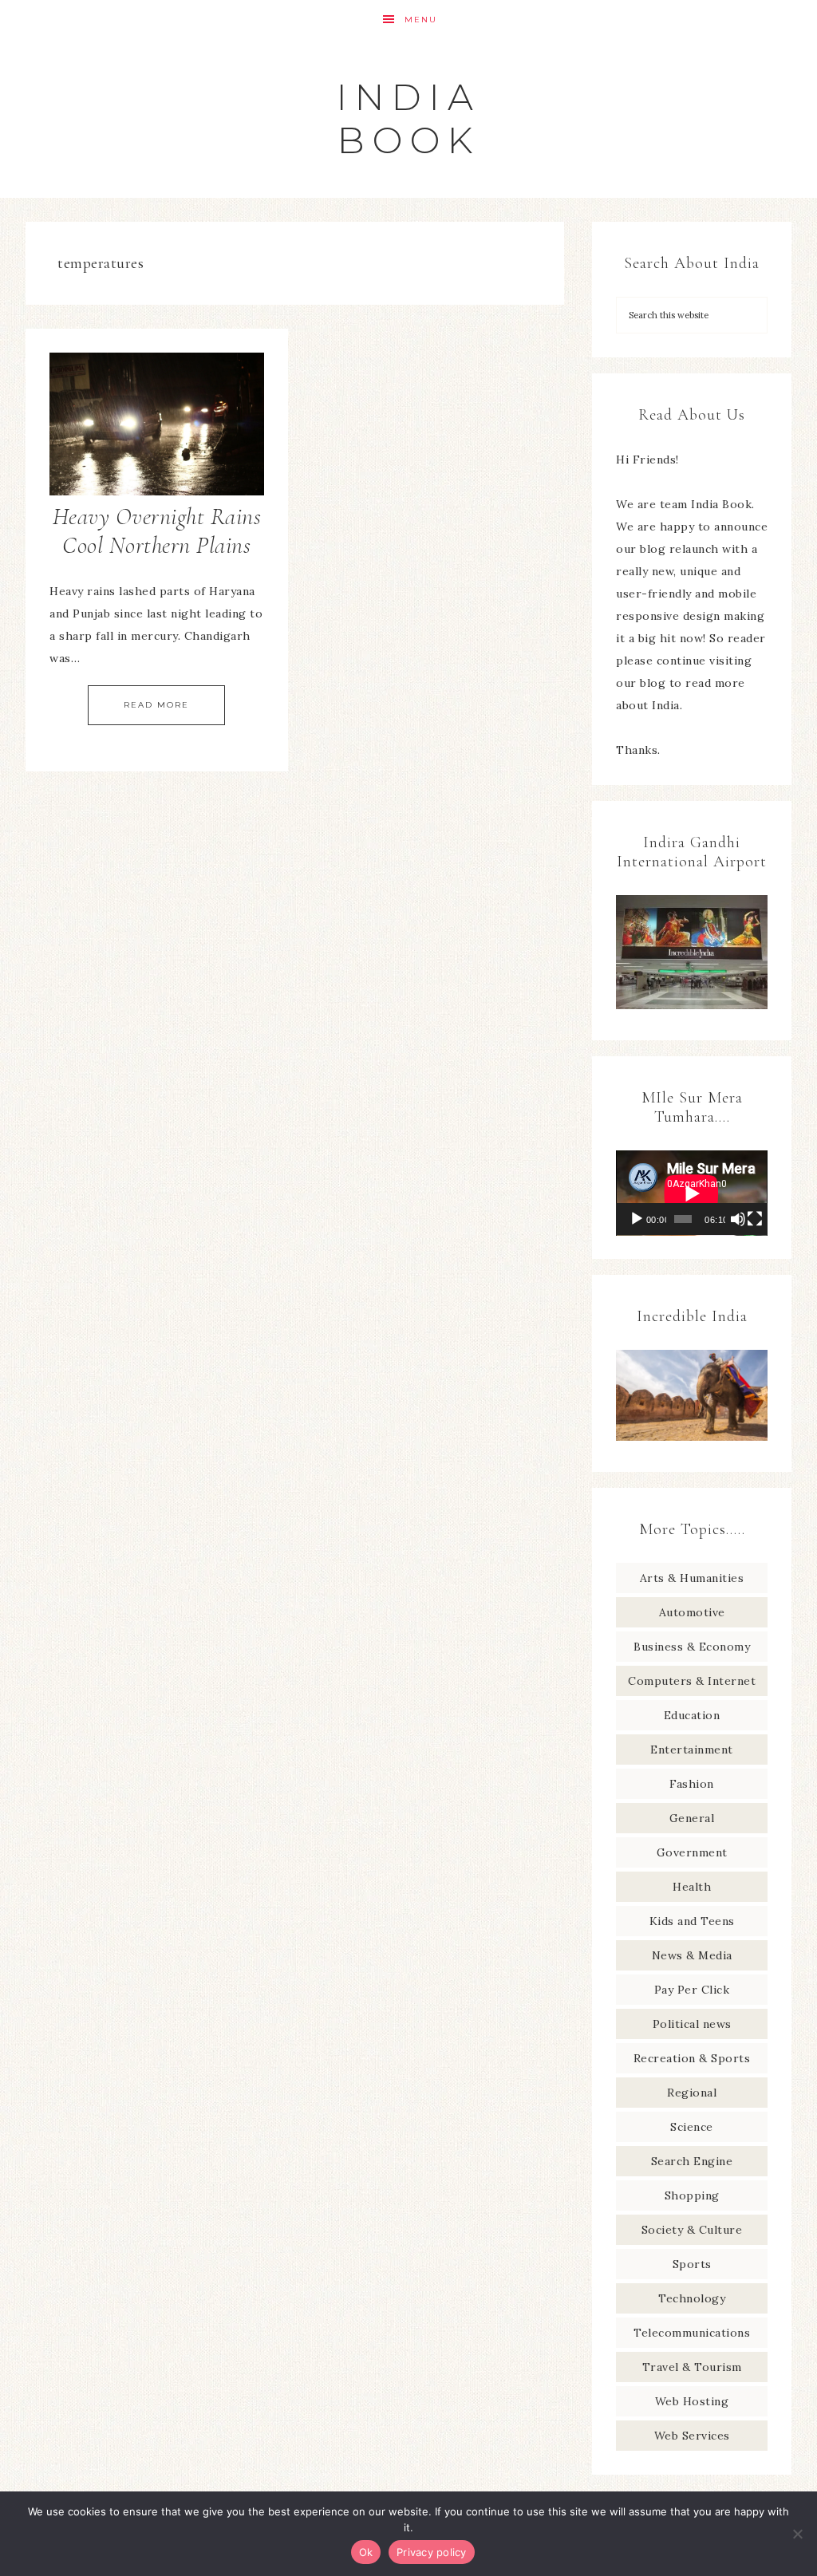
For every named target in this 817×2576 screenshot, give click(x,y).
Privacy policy (432, 2552)
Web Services (692, 2436)
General (692, 1818)
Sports (692, 2264)
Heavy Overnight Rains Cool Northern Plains (157, 531)
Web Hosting (692, 2401)
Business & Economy (692, 1647)
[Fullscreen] (755, 1219)
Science (692, 2127)
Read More (156, 705)
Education (692, 1715)
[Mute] (738, 1219)
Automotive (692, 1612)
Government (692, 1852)
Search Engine (692, 2161)
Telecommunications (692, 2333)
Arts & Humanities (692, 1578)
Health (692, 1887)
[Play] (637, 1219)
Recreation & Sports (692, 2058)
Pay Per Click (692, 1990)
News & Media (692, 1955)
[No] (797, 2534)
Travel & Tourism (692, 2367)
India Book (409, 118)
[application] (692, 1193)
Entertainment (692, 1750)
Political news (692, 2024)
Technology (692, 2298)
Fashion (692, 1784)
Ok (366, 2552)
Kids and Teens (692, 1921)
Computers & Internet (692, 1681)
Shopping (692, 2195)
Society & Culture (692, 2230)
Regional (692, 2093)
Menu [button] (421, 20)
